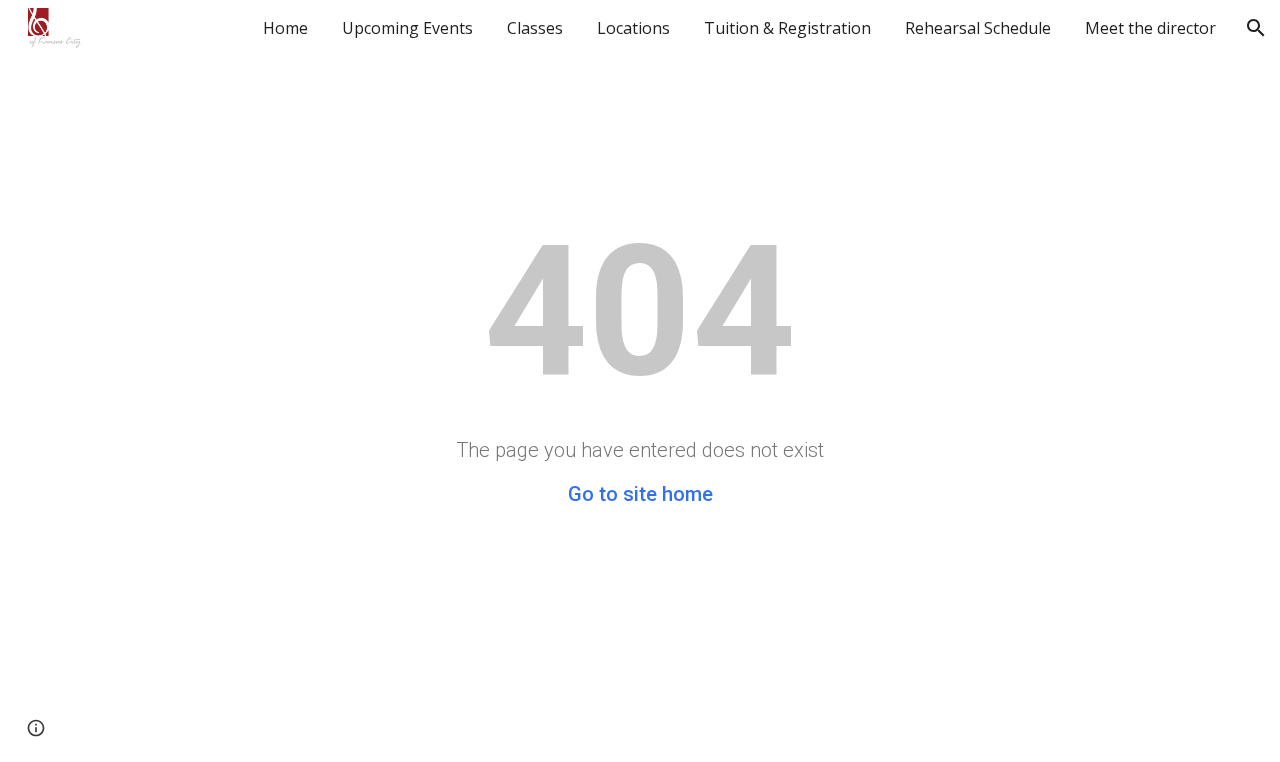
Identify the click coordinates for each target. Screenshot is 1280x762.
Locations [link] (633, 28)
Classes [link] (535, 28)
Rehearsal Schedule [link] (978, 28)
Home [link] (285, 28)
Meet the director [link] (1150, 28)
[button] (1256, 28)
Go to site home (640, 494)
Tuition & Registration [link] (787, 28)
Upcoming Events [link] (407, 28)
